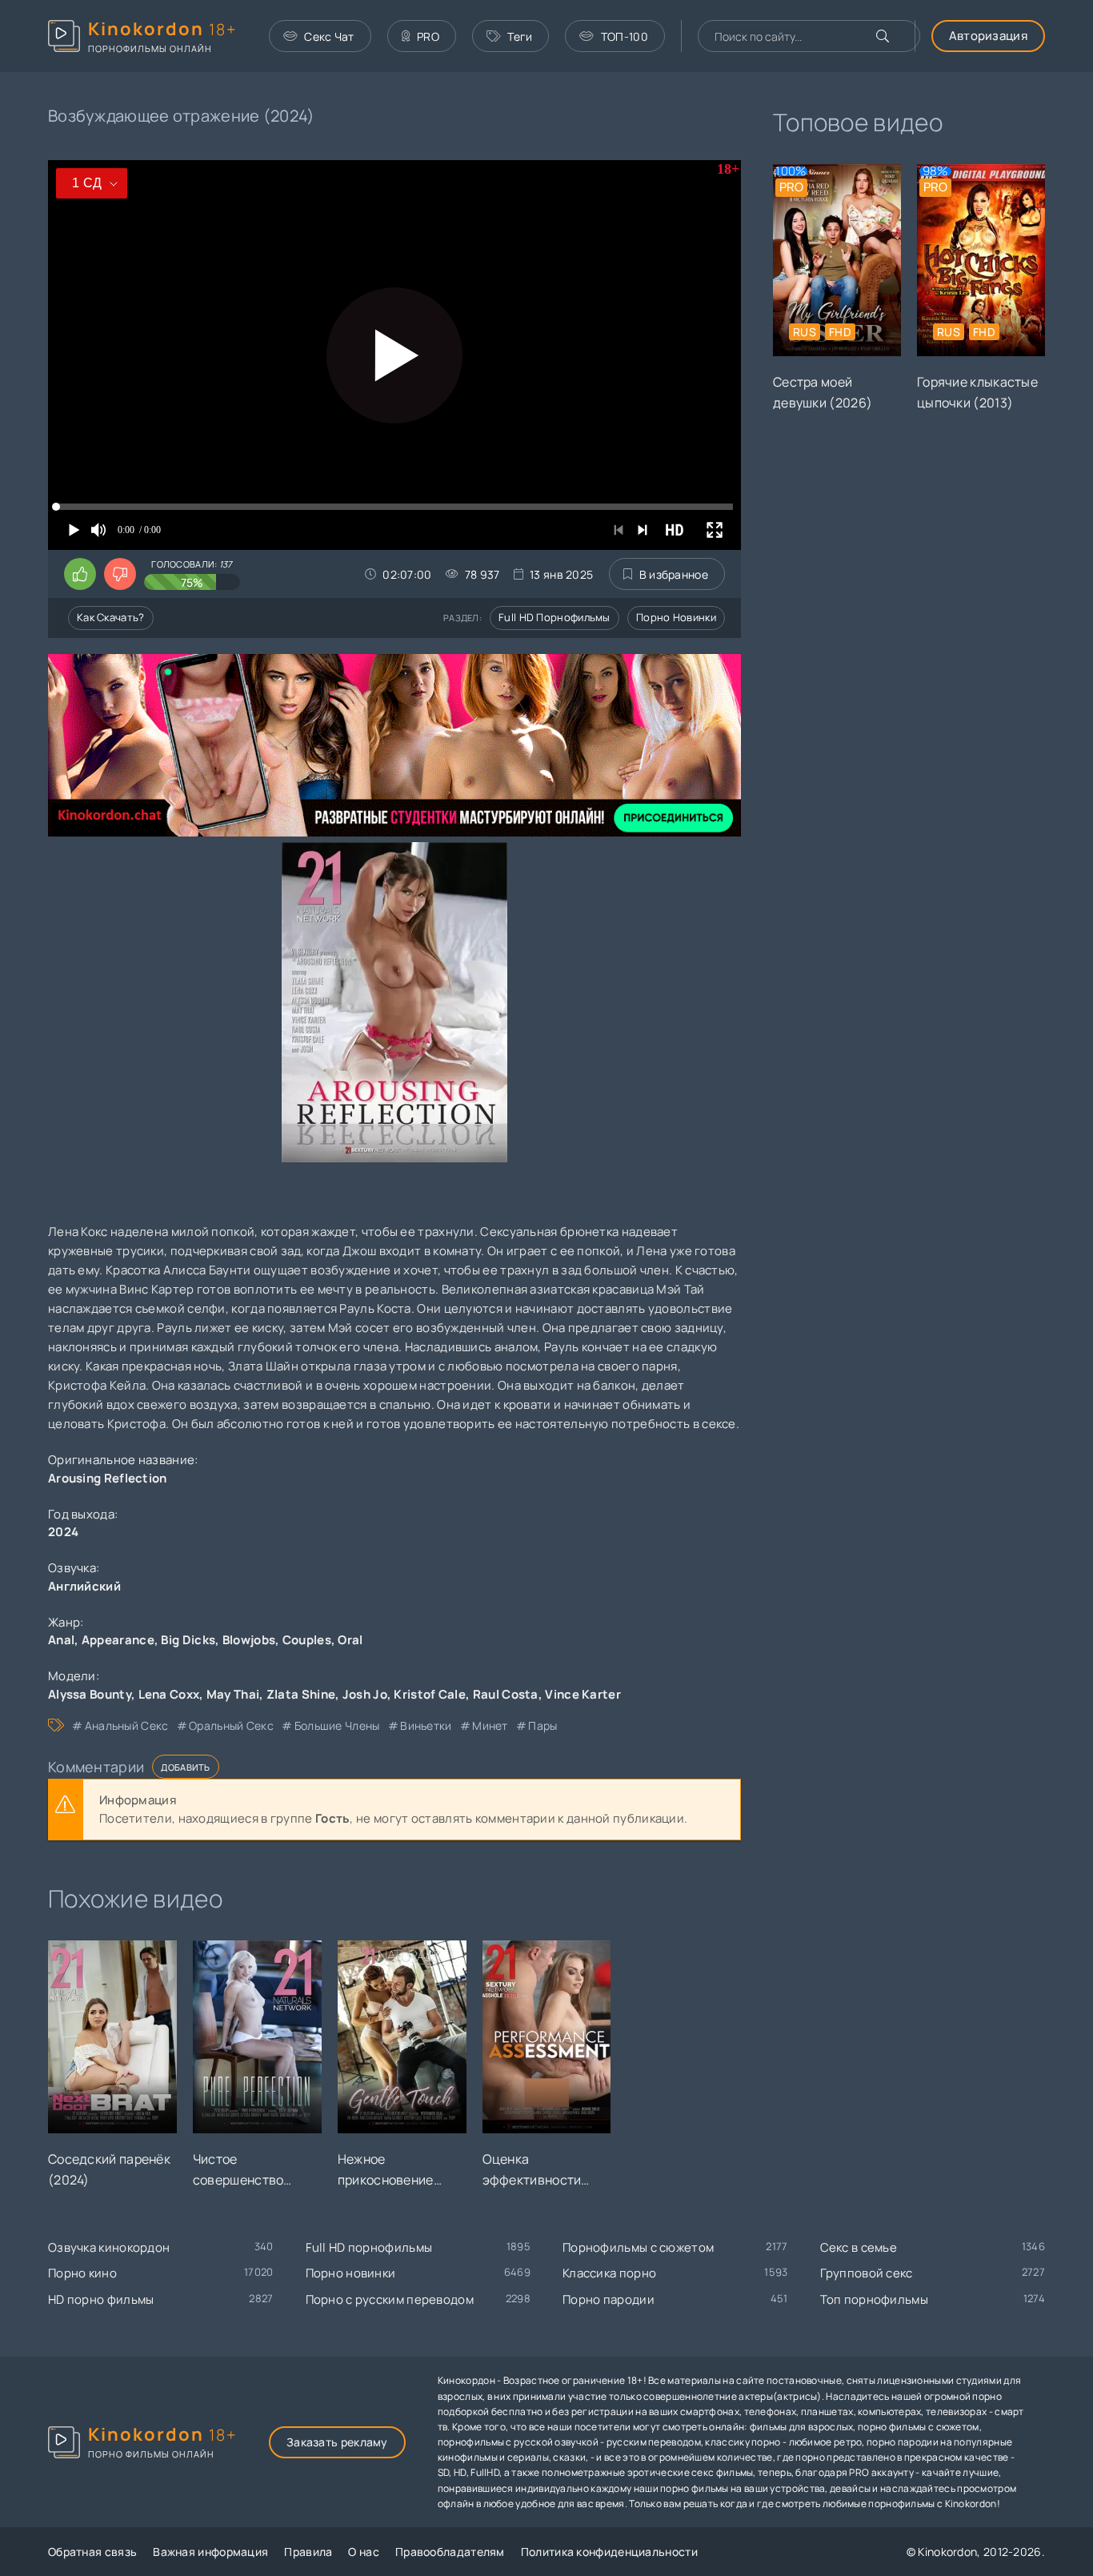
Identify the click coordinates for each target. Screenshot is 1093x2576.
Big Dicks (188, 1640)
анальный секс (126, 1725)
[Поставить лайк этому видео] (80, 574)
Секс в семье (859, 2247)
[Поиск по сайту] (883, 36)
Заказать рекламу (337, 2442)
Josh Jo (365, 1694)
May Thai (233, 1694)
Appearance (118, 1640)
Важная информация (210, 2552)
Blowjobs (249, 1640)
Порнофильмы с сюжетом (638, 2247)
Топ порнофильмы (875, 2299)
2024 (63, 1532)
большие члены (337, 1725)
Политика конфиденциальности (609, 2552)
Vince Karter (583, 1694)
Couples (307, 1640)
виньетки (426, 1725)
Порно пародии (609, 2299)
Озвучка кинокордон (109, 2247)
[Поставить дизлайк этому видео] (120, 574)
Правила (308, 2552)
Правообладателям (450, 2552)
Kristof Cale (430, 1694)
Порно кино (82, 2273)
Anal (61, 1640)
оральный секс (231, 1725)
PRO (428, 36)
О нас (364, 2552)
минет (490, 1725)
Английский (84, 1586)
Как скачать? (111, 617)
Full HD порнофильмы (555, 617)
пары (542, 1725)
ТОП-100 (625, 36)
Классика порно (609, 2273)
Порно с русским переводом (390, 2299)
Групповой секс (867, 2273)
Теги (520, 36)
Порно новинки (676, 617)
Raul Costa (506, 1694)
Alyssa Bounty (90, 1694)
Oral (350, 1640)
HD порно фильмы (101, 2299)
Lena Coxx (169, 1694)
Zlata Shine (301, 1694)
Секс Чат (329, 36)
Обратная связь (92, 2552)
